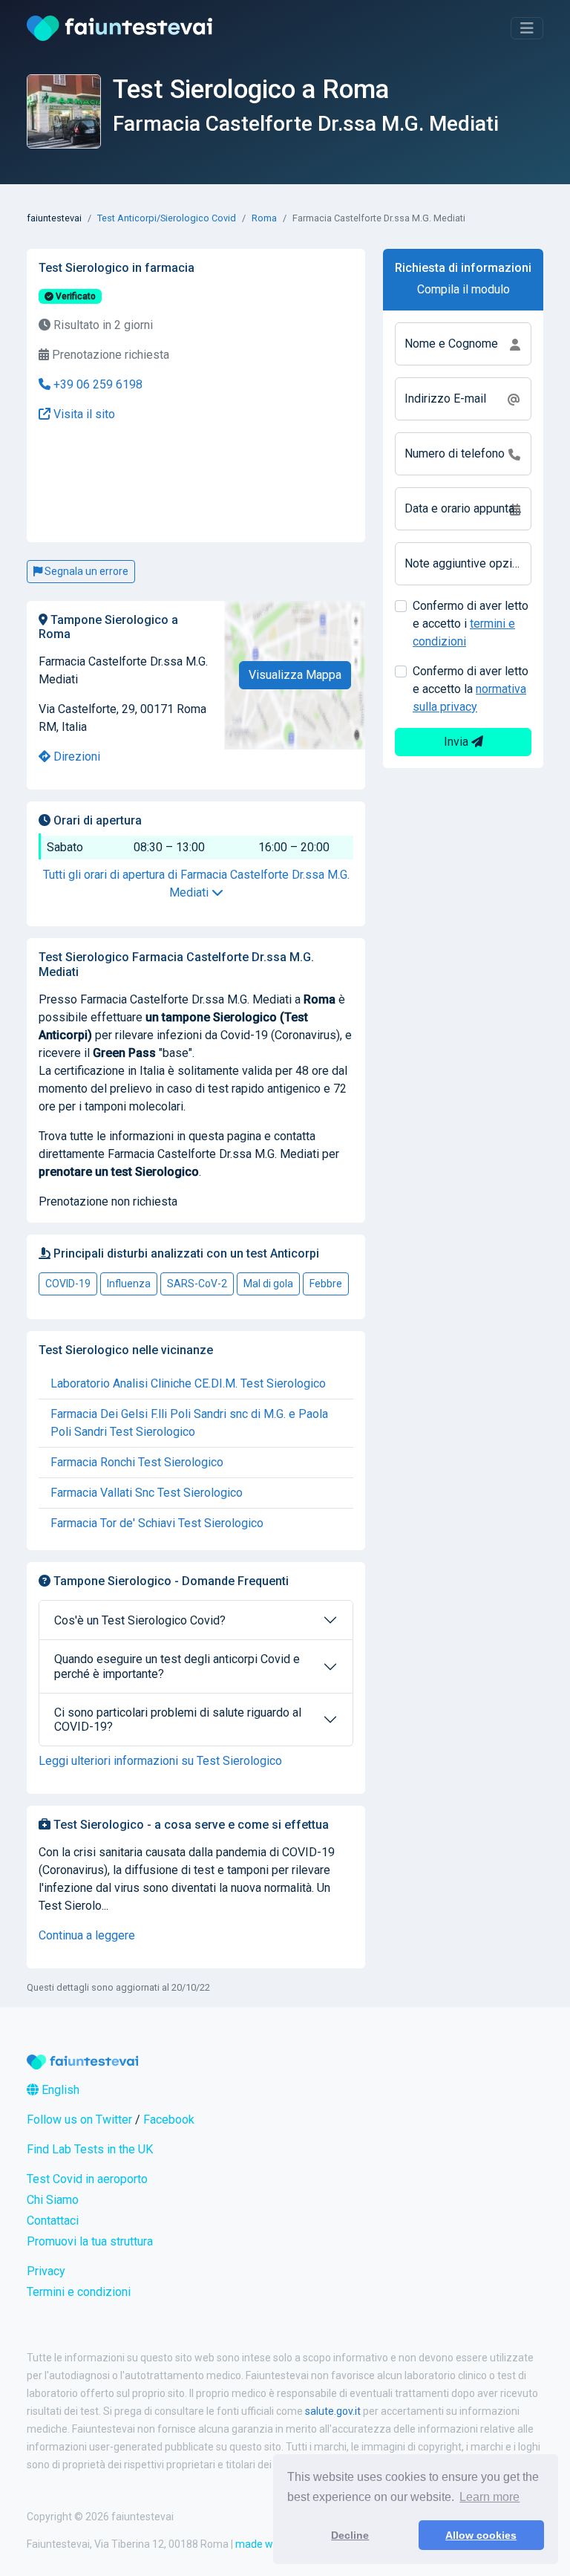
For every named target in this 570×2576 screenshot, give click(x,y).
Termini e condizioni (79, 2292)
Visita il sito (83, 414)
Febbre (326, 1284)
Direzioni (75, 757)
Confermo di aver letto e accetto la (471, 689)
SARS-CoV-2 (197, 1284)
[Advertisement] (141, 483)
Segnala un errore (85, 571)
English (59, 2090)
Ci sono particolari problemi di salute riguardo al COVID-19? (178, 1720)
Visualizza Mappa (295, 675)
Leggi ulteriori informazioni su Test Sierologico (160, 1761)
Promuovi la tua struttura (90, 2241)
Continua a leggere (87, 1935)
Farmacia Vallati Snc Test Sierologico (147, 1493)
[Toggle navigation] (527, 28)
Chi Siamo (53, 2200)
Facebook (169, 2120)
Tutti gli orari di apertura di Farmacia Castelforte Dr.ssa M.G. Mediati (196, 884)
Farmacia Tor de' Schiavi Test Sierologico (157, 1523)
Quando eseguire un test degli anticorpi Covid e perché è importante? (177, 1666)
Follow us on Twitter (79, 2120)
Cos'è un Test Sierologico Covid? (140, 1620)
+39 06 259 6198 (96, 384)
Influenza (129, 1284)
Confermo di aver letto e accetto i (471, 624)
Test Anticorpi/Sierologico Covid (167, 218)
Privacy (46, 2271)
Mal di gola (268, 1284)
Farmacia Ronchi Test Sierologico (137, 1462)
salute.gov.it (333, 2411)
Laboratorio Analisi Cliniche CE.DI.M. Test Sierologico (188, 1383)
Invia (458, 742)
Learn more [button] (489, 2497)
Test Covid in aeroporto (87, 2179)
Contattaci (53, 2221)
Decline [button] (350, 2535)
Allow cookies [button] (481, 2535)
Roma (264, 218)
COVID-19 (68, 1284)
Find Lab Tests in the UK (90, 2149)
